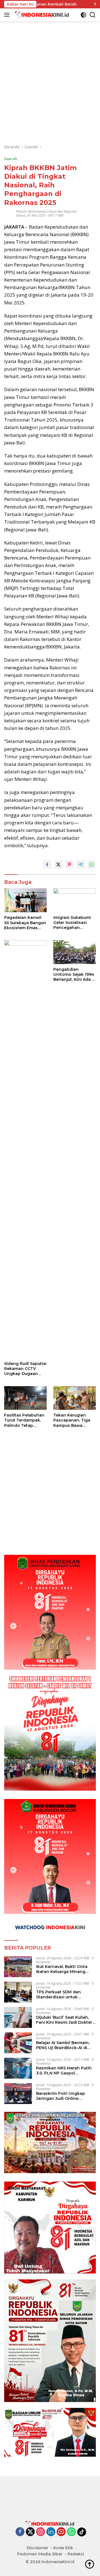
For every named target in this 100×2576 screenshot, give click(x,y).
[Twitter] (30, 2532)
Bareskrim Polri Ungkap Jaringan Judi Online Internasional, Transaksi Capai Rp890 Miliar (61, 2096)
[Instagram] (41, 2532)
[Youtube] (61, 2532)
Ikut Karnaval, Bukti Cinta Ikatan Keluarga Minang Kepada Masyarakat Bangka (65, 1969)
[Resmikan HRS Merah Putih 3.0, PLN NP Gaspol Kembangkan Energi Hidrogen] (18, 2068)
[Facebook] (20, 2532)
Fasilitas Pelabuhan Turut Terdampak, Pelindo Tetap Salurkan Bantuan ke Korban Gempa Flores (24, 1420)
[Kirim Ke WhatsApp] (92, 865)
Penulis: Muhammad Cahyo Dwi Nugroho (46, 211)
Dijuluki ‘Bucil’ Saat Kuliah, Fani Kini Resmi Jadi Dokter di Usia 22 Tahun (64, 2020)
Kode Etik (63, 2548)
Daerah (11, 159)
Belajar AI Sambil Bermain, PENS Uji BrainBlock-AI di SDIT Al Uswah (63, 2045)
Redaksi (76, 2554)
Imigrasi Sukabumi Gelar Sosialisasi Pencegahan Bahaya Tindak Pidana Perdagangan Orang (74, 923)
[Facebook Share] (47, 865)
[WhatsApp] (71, 2532)
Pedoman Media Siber (40, 2554)
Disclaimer (37, 2548)
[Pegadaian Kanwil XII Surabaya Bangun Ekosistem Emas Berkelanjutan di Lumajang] (25, 900)
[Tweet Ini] (58, 865)
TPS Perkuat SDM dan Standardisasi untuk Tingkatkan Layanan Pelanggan (58, 1994)
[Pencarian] (93, 15)
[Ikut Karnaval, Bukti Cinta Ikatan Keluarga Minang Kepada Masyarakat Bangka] (18, 1967)
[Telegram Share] (81, 865)
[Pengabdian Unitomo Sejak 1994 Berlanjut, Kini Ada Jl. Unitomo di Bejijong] (75, 952)
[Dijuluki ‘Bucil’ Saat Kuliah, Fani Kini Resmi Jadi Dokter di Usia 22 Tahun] (18, 2017)
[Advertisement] (50, 71)
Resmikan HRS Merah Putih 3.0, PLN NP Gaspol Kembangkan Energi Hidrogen (64, 2071)
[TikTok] (82, 2532)
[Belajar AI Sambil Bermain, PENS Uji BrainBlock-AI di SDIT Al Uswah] (18, 2043)
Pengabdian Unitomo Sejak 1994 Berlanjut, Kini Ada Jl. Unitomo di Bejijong (75, 975)
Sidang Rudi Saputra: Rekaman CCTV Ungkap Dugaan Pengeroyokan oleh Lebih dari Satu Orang (25, 1369)
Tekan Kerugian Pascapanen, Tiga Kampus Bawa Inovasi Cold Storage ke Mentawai (75, 1420)
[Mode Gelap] (83, 15)
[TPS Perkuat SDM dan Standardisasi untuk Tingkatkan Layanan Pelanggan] (18, 1992)
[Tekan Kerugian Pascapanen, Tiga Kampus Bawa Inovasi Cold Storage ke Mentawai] (75, 1398)
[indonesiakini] (42, 15)
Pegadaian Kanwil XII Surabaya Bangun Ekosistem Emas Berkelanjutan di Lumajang (25, 923)
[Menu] (8, 15)
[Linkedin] (51, 2532)
